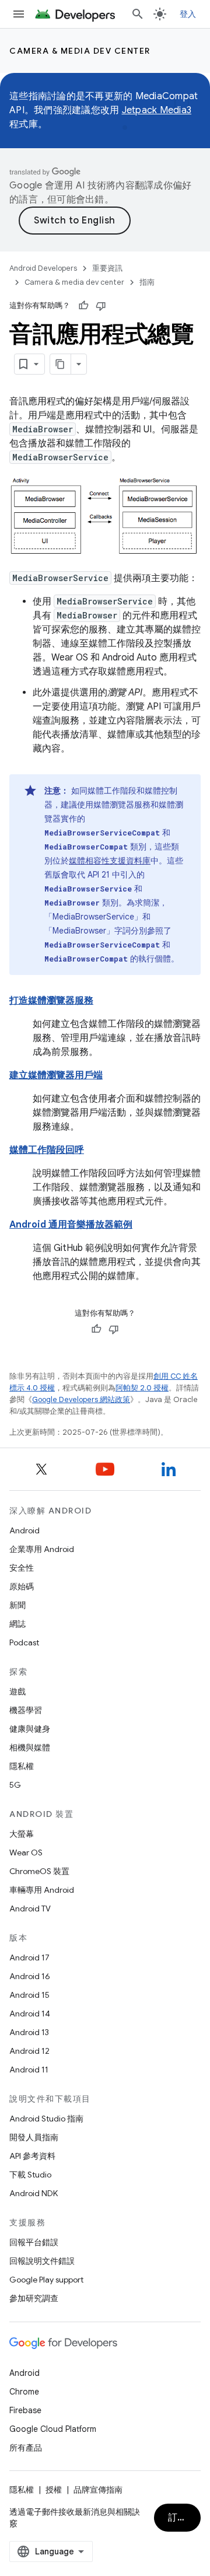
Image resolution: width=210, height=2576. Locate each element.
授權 (54, 2490)
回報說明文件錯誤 (42, 2261)
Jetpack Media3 (157, 110)
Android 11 (29, 2070)
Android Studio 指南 (46, 2119)
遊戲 (17, 1691)
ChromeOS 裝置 (39, 1871)
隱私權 (22, 1766)
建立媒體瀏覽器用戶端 (56, 1075)
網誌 (17, 1624)
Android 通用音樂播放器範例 (71, 1225)
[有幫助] (83, 306)
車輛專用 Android (42, 1890)
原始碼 (22, 1586)
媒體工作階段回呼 (47, 1150)
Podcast (24, 1642)
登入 (188, 14)
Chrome (24, 2392)
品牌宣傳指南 (98, 2490)
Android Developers (43, 268)
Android (24, 1530)
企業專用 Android (42, 1549)
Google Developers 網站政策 (81, 1399)
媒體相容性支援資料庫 (110, 861)
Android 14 (30, 2014)
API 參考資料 (32, 2156)
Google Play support (46, 2280)
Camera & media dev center (80, 51)
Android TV (30, 1909)
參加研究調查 (34, 2298)
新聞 (17, 1605)
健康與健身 (30, 1729)
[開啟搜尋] (138, 14)
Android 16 (30, 1976)
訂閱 (178, 2518)
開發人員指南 (34, 2137)
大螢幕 (22, 1834)
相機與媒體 (30, 1747)
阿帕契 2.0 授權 (142, 1388)
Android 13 (29, 2032)
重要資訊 (107, 268)
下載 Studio (30, 2175)
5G (15, 1785)
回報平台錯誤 (34, 2242)
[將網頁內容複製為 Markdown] (61, 364)
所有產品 (26, 2448)
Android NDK (34, 2193)
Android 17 (29, 1958)
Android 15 (29, 1995)
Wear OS (26, 1853)
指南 (147, 282)
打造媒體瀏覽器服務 (51, 1001)
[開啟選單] (19, 14)
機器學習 (26, 1710)
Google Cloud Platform (53, 2429)
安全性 (22, 1568)
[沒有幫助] (101, 306)
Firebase (25, 2410)
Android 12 (29, 2051)
